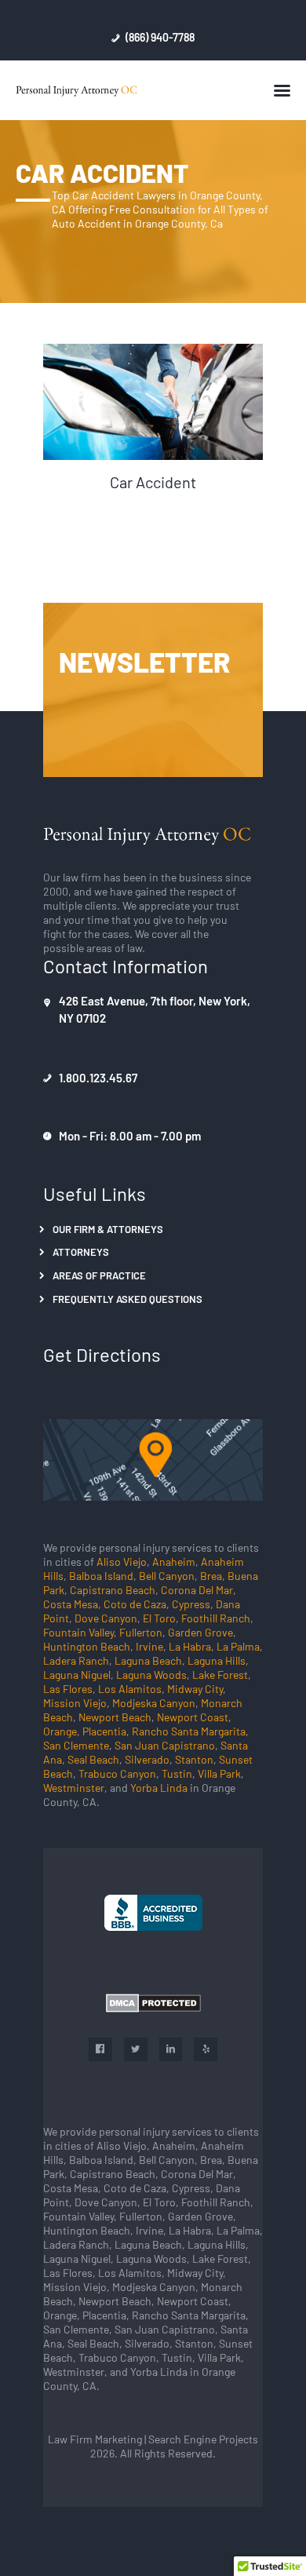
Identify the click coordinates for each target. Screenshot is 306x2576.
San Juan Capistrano (165, 1745)
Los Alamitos (130, 1688)
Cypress (191, 1604)
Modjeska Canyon (154, 1702)
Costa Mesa (71, 1604)
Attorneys (81, 1252)
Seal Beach (93, 1759)
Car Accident (153, 482)
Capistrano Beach (113, 1589)
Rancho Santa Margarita (189, 1731)
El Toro (159, 1618)
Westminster (74, 1787)
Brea (211, 1575)
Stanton (194, 1759)
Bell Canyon (167, 1575)
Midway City (195, 1688)
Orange (60, 1731)
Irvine (149, 1646)
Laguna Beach (148, 1660)
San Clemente (76, 1745)
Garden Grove (200, 1632)
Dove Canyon (106, 1618)
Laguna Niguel (77, 1674)
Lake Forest (220, 1674)
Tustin (177, 1773)
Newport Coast (193, 1717)
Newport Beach (115, 1717)
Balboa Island (101, 1575)
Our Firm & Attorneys (108, 1229)
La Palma (238, 1646)
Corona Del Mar (197, 1589)
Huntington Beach (87, 1646)
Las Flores (68, 1688)
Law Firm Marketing (95, 2439)
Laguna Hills (217, 1660)
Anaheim (174, 1561)
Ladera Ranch (76, 1660)
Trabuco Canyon (117, 1773)
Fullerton (141, 1632)
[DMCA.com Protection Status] (153, 2003)
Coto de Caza (135, 1604)
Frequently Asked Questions (127, 1299)
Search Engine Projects (202, 2439)
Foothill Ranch (216, 1618)
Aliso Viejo (122, 1561)
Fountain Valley (78, 1632)
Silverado (147, 1759)
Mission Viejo (75, 1702)
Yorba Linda (159, 1787)
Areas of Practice (99, 1275)
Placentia (104, 1731)
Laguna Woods (151, 1674)
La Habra (190, 1646)
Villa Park (219, 1773)
